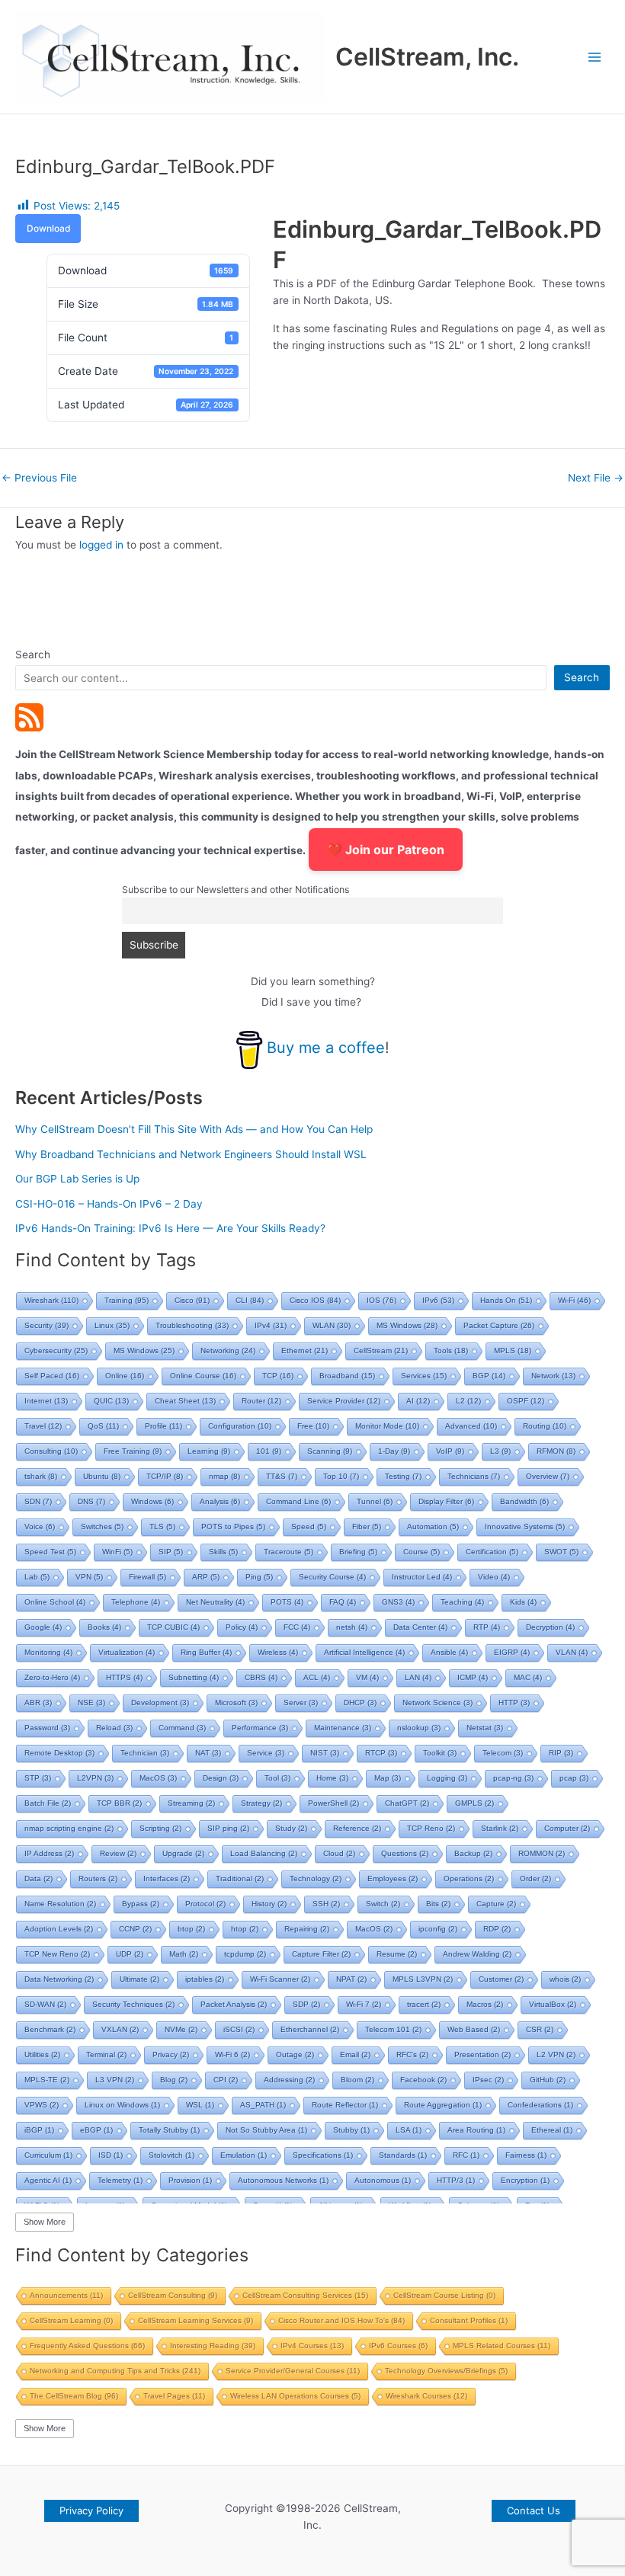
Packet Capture (499, 1325)
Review (118, 1853)
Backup (473, 1853)
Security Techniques (133, 2004)
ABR (38, 1702)
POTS (287, 1602)
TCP (278, 1376)
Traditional (240, 1878)
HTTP (514, 1702)
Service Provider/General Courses (293, 2371)
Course (421, 1552)
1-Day (394, 1451)
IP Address (49, 1853)
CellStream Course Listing (444, 2295)
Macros (485, 2004)
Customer (501, 1979)
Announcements (66, 2295)
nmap (224, 1476)
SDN (38, 1501)
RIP (561, 1753)
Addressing (289, 2080)
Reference (357, 1828)
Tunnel (375, 1501)
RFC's (412, 2054)
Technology (316, 1878)
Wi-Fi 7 (364, 2004)
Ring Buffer (206, 1652)
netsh (352, 1627)
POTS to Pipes (233, 1526)
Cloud (339, 1853)
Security (46, 1325)
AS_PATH (263, 2105)
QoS (103, 1426)
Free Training (133, 1451)
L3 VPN (115, 2080)
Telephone (136, 1602)
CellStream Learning (71, 2320)
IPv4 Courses (312, 2346)
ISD (111, 2155)
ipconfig (438, 1929)
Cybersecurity (56, 1350)
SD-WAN (45, 2004)
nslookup (419, 1728)
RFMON (556, 1451)
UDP (130, 1954)
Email (355, 2054)
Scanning (330, 1451)
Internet (46, 1401)
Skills (223, 1552)
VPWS (42, 2105)
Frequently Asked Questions (87, 2346)
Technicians (474, 1476)
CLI (250, 1300)
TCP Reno (431, 1828)
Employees (393, 1878)
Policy (242, 1627)
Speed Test (50, 1552)
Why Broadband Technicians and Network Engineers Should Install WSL (191, 1154)
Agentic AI (48, 2180)
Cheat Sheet (185, 1401)
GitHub (548, 2080)
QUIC (111, 1401)
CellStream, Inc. (427, 57)
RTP (487, 1627)
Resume (397, 1954)
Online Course (203, 1376)
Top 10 (341, 1476)
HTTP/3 (456, 2180)
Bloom (357, 2080)
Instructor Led (422, 1577)
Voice (40, 1526)
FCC (297, 1627)
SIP (171, 1552)
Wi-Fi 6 (232, 2054)
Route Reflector (345, 2105)
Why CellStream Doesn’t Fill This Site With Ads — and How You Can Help (194, 1129)
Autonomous (383, 2180)
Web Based (474, 2029)
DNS (91, 1501)
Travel (43, 1426)
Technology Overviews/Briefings (446, 2371)
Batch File (48, 1803)
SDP (306, 2004)
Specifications (323, 2155)
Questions (405, 1853)
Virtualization (127, 1652)
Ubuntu (102, 1476)
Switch (383, 1904)
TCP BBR (119, 1803)
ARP (206, 1577)
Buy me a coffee (326, 1048)
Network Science (437, 1702)
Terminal (106, 2054)
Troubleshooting (192, 1325)
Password (47, 1728)
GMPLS (474, 1803)
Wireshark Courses (426, 2396)
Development (160, 1702)
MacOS (158, 1778)
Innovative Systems (525, 1526)
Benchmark (50, 2029)
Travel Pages (174, 2396)
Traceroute (288, 1552)
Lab (37, 1577)
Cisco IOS (315, 1300)
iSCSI (239, 2029)
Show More (45, 2222)
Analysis (220, 1501)
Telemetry (120, 2180)
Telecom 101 (393, 2029)
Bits (438, 1904)
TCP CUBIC (173, 1627)
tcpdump (245, 1954)
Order (535, 1878)
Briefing (358, 1552)
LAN (418, 1677)
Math (184, 1954)
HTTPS (124, 1677)
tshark (41, 1476)
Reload (114, 1728)
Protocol (205, 1904)
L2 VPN (556, 2054)
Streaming (191, 1803)
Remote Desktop (59, 1753)
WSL (200, 2105)
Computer (567, 1828)
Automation (433, 1526)
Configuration (240, 1426)
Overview (548, 1476)
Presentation (482, 2054)
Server (301, 1702)
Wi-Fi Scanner (280, 1979)
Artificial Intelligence (364, 1652)
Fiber (367, 1526)
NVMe (181, 2029)
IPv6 (438, 1300)
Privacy (171, 2054)
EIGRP (512, 1652)
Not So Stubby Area (266, 2130)
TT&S (282, 1476)
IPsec (488, 2080)
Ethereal (552, 2130)
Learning (209, 1451)
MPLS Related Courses (502, 2346)
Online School (55, 1602)
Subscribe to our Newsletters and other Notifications (236, 890)
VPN (89, 1577)
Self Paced (52, 1376)
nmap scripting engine (69, 1828)
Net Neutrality (215, 1602)
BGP (489, 1376)
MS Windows (407, 1325)
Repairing (307, 1929)
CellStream (381, 1350)
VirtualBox (553, 2004)
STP (38, 1778)
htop (245, 1929)
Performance (260, 1728)
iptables (205, 1979)
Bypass (141, 1904)
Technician (145, 1753)
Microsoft (236, 1702)
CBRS (261, 1677)
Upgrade (183, 1853)
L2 (468, 1401)
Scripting (160, 1828)
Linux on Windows (122, 2105)
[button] (91, 2511)
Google (43, 1627)
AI (418, 1401)
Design (221, 1778)
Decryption (550, 1627)
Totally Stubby (169, 2130)
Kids (523, 1602)
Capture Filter (321, 1954)
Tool (277, 1778)
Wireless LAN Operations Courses (295, 2396)
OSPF (526, 1401)
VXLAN (120, 2029)
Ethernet (304, 1350)
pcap (574, 1778)
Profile (163, 1426)
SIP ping (228, 1828)
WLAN (332, 1325)
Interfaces (167, 1878)
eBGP (96, 2130)
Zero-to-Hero (52, 1677)
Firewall (147, 1577)
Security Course (332, 1577)
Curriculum (48, 2155)
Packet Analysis (234, 2004)
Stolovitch (171, 2155)
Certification (492, 1552)
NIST (325, 1753)
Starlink (500, 1828)
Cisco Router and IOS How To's (341, 2320)
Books (104, 1627)
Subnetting (194, 1677)
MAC (528, 1677)
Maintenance (343, 1728)
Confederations (540, 2105)
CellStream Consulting (173, 2295)
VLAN (572, 1652)
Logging (447, 1778)
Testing (403, 1476)
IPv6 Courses (398, 2346)
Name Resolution (60, 1904)
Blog (174, 2080)
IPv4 (271, 1325)
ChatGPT (407, 1803)
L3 (500, 1451)
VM (367, 1677)
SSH (326, 1904)
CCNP (135, 1929)
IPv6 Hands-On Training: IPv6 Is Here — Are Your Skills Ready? (170, 1228)
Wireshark (51, 1300)
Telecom (503, 1753)
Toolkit (440, 1753)
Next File (596, 478)
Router (261, 1401)
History (269, 1904)
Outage (295, 2054)
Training (127, 1300)
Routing (545, 1426)
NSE (91, 1702)
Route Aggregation (443, 2105)
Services (424, 1376)
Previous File (39, 478)
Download (48, 228)
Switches (102, 1526)
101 (269, 1451)
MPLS (513, 1350)
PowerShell (333, 1803)
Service (266, 1753)
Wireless (278, 1652)
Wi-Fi (574, 1300)
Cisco (192, 1300)
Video (494, 1577)
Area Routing (476, 2130)
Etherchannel (310, 2029)
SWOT (561, 1552)
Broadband (347, 1376)
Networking (228, 1350)
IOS (381, 1300)
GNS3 (398, 1602)
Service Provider (344, 1401)
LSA (409, 2130)
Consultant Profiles (469, 2320)
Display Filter (446, 1501)
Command (182, 1728)
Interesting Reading (213, 2346)
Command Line (298, 1501)
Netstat (485, 1728)
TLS (162, 1526)
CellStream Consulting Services (305, 2295)
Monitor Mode (387, 1426)
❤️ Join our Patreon (386, 850)
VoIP (450, 1451)
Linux (112, 1325)
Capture (496, 1904)
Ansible (449, 1652)
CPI (226, 2080)
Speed (309, 1526)
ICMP (473, 1677)
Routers (98, 1878)
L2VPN (95, 1778)
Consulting (51, 1451)
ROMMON (542, 1853)
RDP (497, 1929)
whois (565, 1979)
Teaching (462, 1602)
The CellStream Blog (74, 2396)
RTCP (381, 1753)
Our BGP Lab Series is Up (77, 1179)
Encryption (525, 2180)
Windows (152, 1501)
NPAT (351, 1979)
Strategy (261, 1803)
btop (191, 1929)
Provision (190, 2180)
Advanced (471, 1426)
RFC (466, 2155)
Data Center (420, 1627)
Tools (451, 1350)
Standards (403, 2155)
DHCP (360, 1702)
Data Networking (59, 1979)
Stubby (351, 2130)
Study (291, 1828)
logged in (101, 545)
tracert (424, 2004)
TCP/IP (165, 1476)
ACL (317, 1677)
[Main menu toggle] (595, 57)
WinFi (117, 1552)
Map (388, 1778)
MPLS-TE (47, 2080)
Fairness (526, 2155)
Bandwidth (524, 1501)
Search (33, 654)
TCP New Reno (57, 1954)
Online (125, 1376)
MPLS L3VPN (423, 1979)
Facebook (423, 2080)
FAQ (343, 1602)
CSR (540, 2029)
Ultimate (139, 1979)
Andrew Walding (477, 1954)
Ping (259, 1577)
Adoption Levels (59, 1929)
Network (553, 1376)
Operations (469, 1878)
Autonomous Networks (283, 2180)
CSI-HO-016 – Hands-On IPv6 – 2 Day (109, 1204)
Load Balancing (264, 1853)
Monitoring (48, 1652)
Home (332, 1778)
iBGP (39, 2130)
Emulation (244, 2155)
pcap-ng (513, 1778)
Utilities (42, 2054)
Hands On (506, 1300)
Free (313, 1426)
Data (38, 1878)
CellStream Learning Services (196, 2320)
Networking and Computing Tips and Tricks (115, 2371)
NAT (208, 1753)
